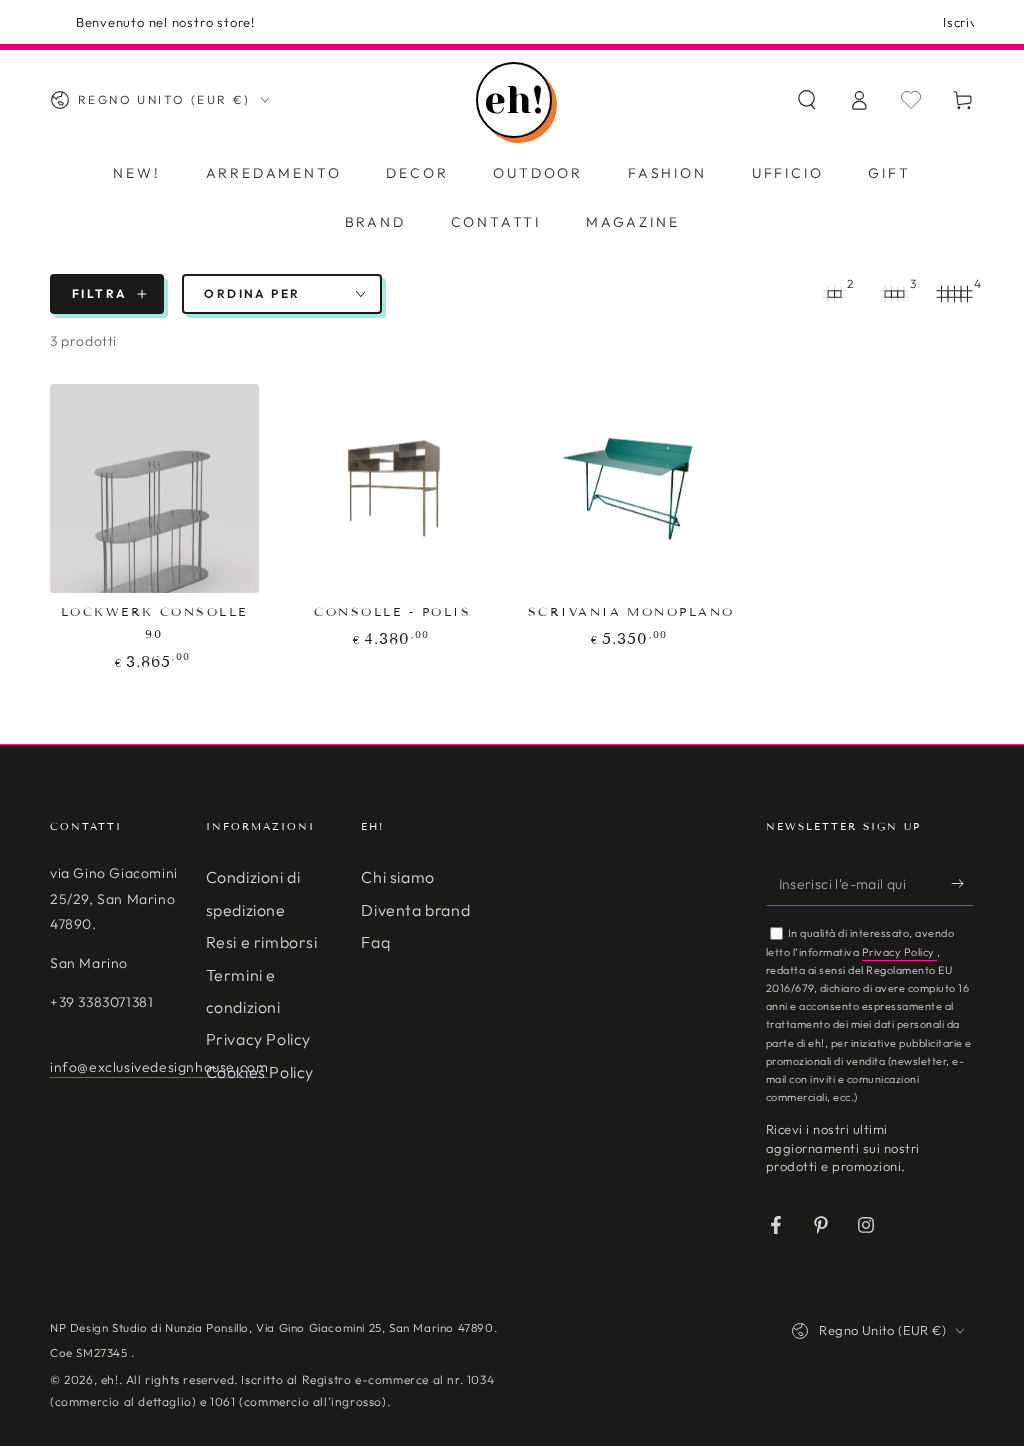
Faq (375, 942)
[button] (807, 100)
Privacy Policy (258, 1039)
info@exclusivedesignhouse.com (159, 1067)
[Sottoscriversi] (962, 883)
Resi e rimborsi (262, 942)
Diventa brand (415, 910)
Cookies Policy (260, 1072)
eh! (110, 1379)
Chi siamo (397, 877)
